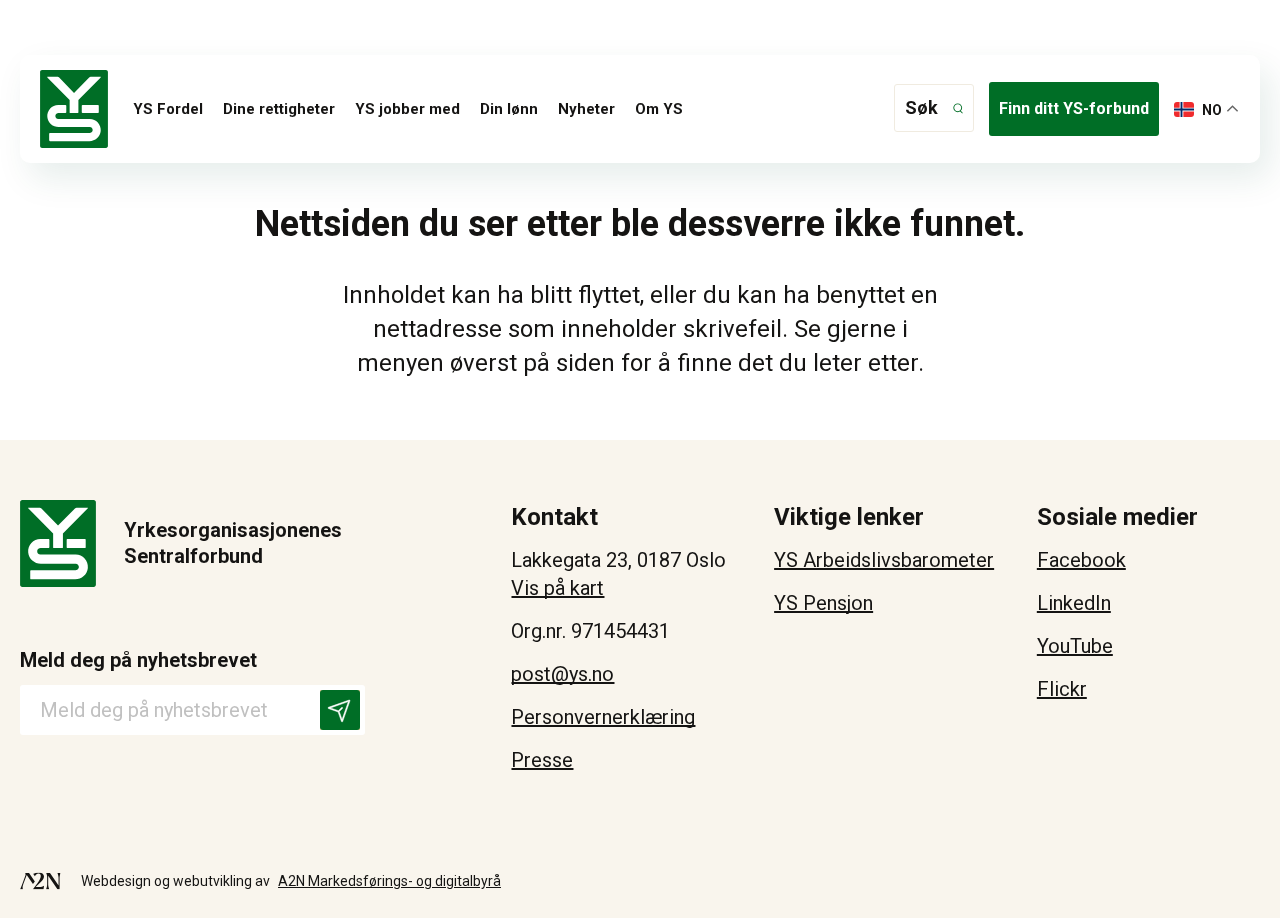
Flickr (1062, 689)
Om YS (659, 109)
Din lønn (509, 109)
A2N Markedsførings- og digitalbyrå (389, 881)
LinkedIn (1074, 603)
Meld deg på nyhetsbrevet (138, 660)
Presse (542, 760)
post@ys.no (562, 674)
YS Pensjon (823, 603)
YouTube (1075, 646)
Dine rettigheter (279, 109)
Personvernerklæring (603, 717)
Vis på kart (557, 588)
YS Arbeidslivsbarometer (884, 560)
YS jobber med (407, 109)
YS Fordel (168, 109)
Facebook (1081, 560)
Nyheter (586, 109)
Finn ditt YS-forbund (1074, 108)
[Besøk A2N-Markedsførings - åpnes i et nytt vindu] (40, 881)
